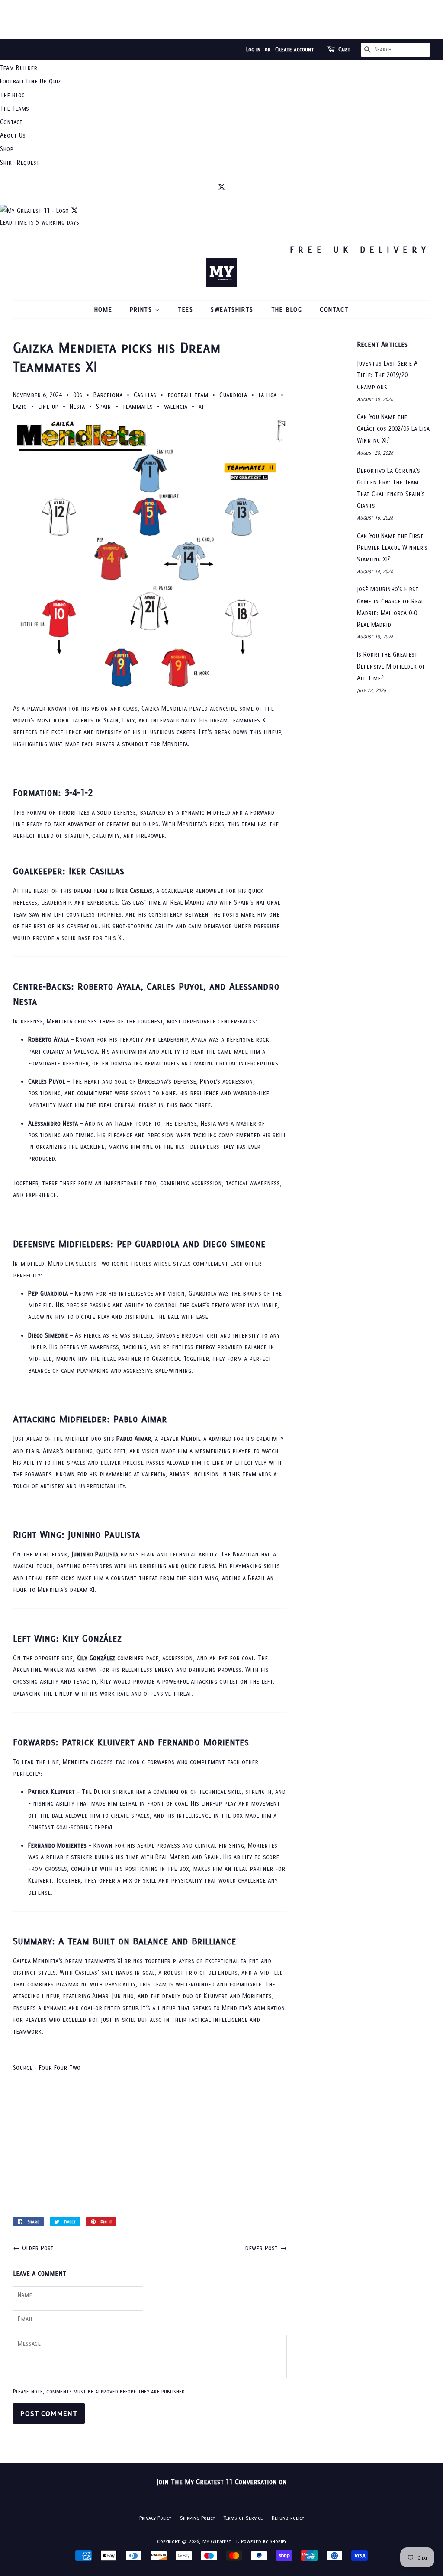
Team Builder (19, 68)
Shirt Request (20, 162)
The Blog (12, 95)
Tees (185, 310)
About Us (13, 135)
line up (48, 406)
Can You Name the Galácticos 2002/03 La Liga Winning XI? (393, 428)
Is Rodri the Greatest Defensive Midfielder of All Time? (391, 666)
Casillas (145, 395)
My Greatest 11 (220, 2541)
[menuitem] (221, 68)
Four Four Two (60, 2068)
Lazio (20, 406)
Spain (104, 406)
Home (103, 310)
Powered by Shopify (264, 2541)
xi (201, 406)
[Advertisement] (221, 19)
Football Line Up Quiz (30, 81)
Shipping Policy (197, 2518)
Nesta (77, 406)
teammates (138, 406)
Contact (11, 122)
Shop (7, 149)
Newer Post (262, 2248)
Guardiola (233, 395)
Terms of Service (243, 2518)
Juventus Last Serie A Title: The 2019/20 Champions (387, 375)
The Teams (14, 108)
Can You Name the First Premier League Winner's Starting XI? (392, 547)
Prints (142, 310)
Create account (295, 50)
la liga (267, 395)
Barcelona (108, 395)
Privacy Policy (155, 2518)
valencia (176, 406)
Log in (253, 50)
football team (188, 395)
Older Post (38, 2248)
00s (78, 395)
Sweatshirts (232, 310)
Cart (344, 50)
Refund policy (288, 2518)
